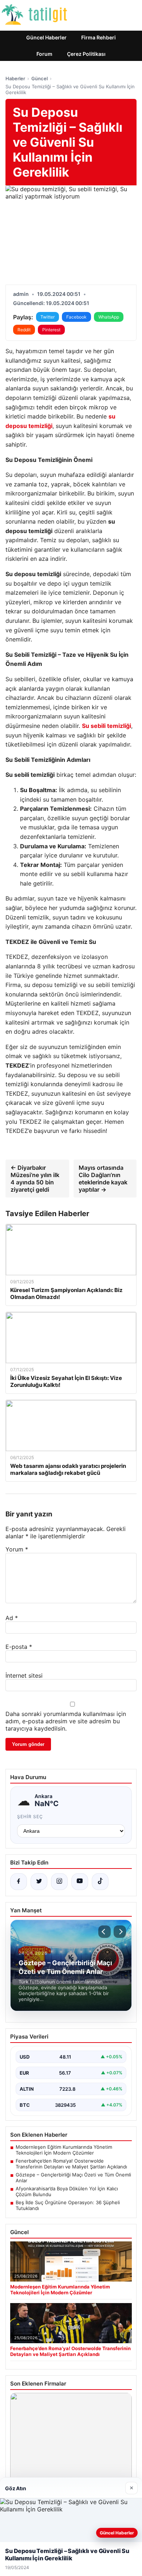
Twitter (48, 317)
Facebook (76, 317)
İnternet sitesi (24, 1675)
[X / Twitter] (39, 1882)
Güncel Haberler (46, 37)
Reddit (24, 330)
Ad (12, 1618)
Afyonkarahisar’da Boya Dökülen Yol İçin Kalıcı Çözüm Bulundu (67, 2191)
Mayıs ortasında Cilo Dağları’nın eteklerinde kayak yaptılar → (103, 1179)
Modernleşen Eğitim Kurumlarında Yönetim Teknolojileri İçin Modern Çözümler (64, 2150)
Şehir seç (30, 1817)
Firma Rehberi (98, 37)
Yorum (17, 1549)
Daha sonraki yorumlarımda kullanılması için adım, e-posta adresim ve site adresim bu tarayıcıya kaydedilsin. (66, 1721)
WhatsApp (109, 317)
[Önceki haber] (104, 1932)
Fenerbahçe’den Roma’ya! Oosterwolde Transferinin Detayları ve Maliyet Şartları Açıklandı (71, 2164)
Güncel (40, 78)
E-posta (19, 1647)
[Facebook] (19, 1882)
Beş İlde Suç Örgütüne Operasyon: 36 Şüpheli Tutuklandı (68, 2205)
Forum (44, 54)
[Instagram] (59, 1882)
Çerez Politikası (86, 54)
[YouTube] (80, 1882)
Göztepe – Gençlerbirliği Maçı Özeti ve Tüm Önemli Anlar (73, 2178)
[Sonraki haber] (120, 1932)
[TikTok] (100, 1882)
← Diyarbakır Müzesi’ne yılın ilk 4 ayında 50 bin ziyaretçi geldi (35, 1179)
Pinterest (51, 330)
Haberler (15, 78)
